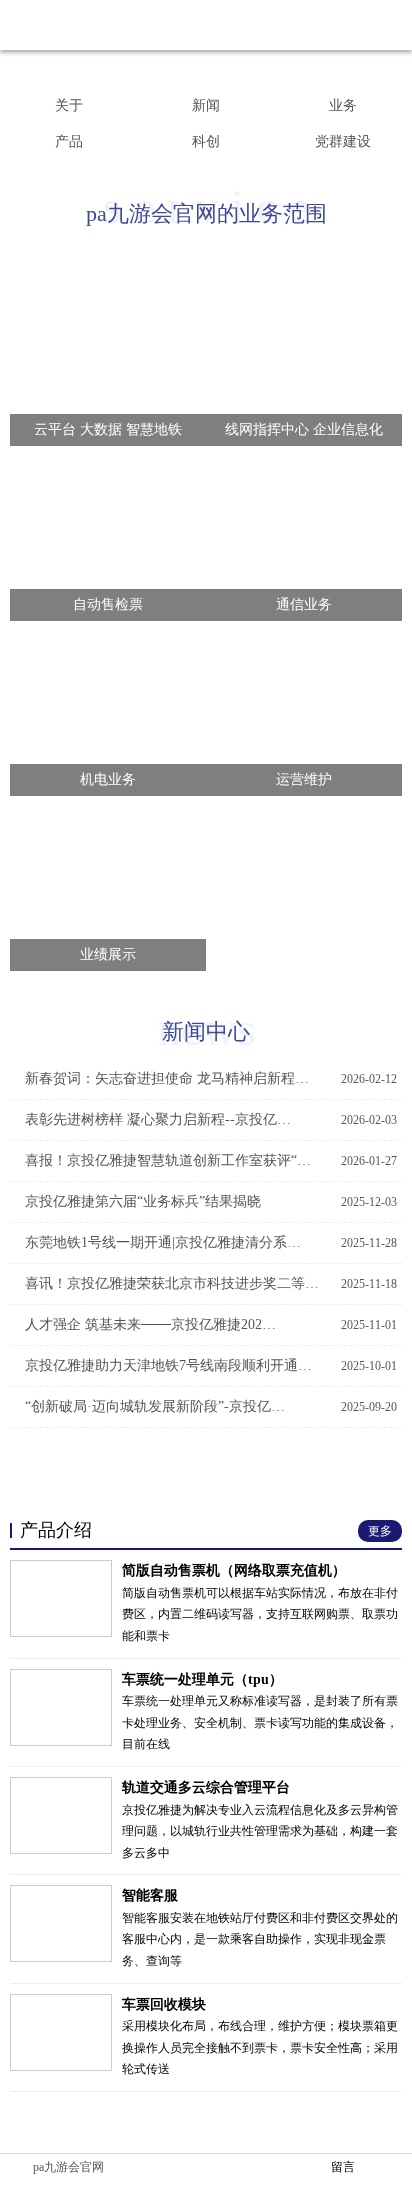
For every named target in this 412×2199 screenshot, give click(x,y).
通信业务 (304, 604)
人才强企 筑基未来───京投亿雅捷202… (211, 1324)
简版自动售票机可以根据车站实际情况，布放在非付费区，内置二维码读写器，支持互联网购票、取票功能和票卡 (260, 1614)
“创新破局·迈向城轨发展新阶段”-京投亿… (211, 1406)
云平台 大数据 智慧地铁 (108, 429)
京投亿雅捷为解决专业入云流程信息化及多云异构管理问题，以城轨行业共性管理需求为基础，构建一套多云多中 (260, 1831)
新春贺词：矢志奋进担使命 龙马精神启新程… (211, 1078)
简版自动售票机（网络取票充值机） (234, 1570)
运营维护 (304, 779)
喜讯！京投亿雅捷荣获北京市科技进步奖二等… (211, 1283)
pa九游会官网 (68, 2167)
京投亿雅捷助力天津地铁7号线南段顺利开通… (211, 1365)
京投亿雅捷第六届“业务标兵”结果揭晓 (211, 1201)
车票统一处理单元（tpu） (202, 1679)
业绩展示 (108, 954)
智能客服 (150, 1895)
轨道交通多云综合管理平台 (206, 1787)
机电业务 (108, 779)
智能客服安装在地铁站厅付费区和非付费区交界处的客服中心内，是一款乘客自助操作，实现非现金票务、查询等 (260, 1939)
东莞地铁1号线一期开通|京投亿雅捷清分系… (211, 1242)
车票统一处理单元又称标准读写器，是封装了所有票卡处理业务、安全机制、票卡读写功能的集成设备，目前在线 (260, 1722)
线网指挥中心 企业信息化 (304, 429)
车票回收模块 (164, 2004)
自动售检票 (108, 604)
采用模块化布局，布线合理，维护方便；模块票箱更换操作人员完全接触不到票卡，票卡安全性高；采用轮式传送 (260, 2047)
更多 (199, 1473)
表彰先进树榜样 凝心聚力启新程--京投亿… (211, 1119)
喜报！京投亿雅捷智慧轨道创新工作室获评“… (211, 1160)
